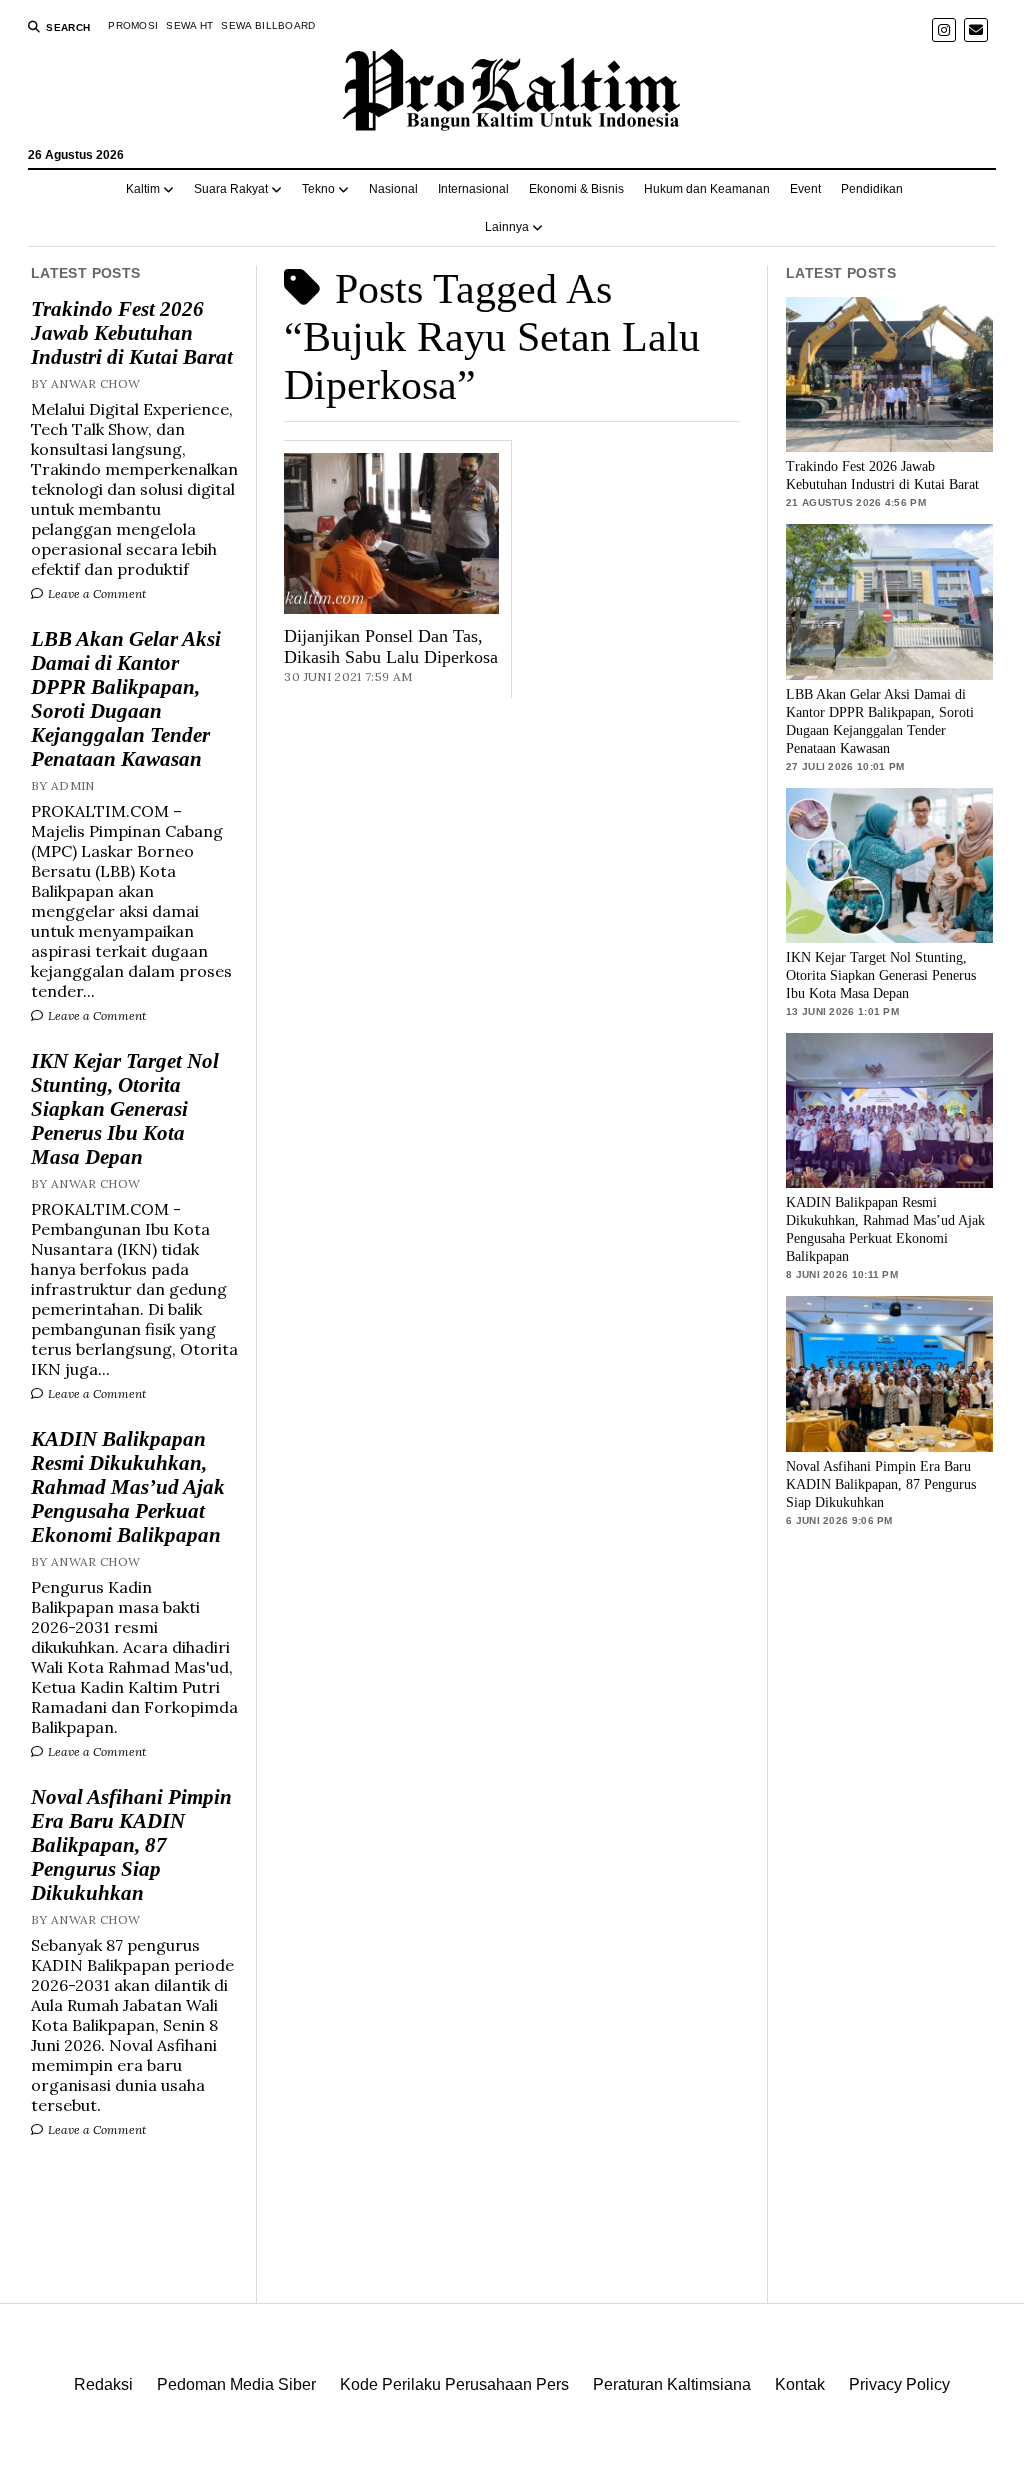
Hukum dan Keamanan (707, 189)
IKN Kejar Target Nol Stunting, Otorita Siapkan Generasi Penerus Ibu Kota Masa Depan (125, 1109)
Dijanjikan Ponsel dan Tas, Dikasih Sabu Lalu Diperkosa (391, 646)
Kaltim (143, 189)
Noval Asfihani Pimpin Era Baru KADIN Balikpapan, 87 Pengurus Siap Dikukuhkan (131, 1845)
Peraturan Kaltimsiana (672, 2384)
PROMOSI (133, 25)
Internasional (473, 189)
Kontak (800, 2384)
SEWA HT (189, 25)
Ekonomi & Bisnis (576, 189)
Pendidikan (872, 189)
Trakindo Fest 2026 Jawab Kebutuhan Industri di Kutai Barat (132, 333)
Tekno (318, 189)
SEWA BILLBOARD (268, 25)
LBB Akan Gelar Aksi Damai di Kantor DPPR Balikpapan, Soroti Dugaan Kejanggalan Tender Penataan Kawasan (126, 699)
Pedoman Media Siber (236, 2384)
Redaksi (103, 2384)
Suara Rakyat (231, 189)
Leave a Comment (95, 593)
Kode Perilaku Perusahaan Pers (454, 2384)
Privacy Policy (899, 2384)
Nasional (393, 189)
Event (805, 189)
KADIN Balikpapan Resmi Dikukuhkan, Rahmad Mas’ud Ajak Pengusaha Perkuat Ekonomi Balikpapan (128, 1487)
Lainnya (507, 227)
